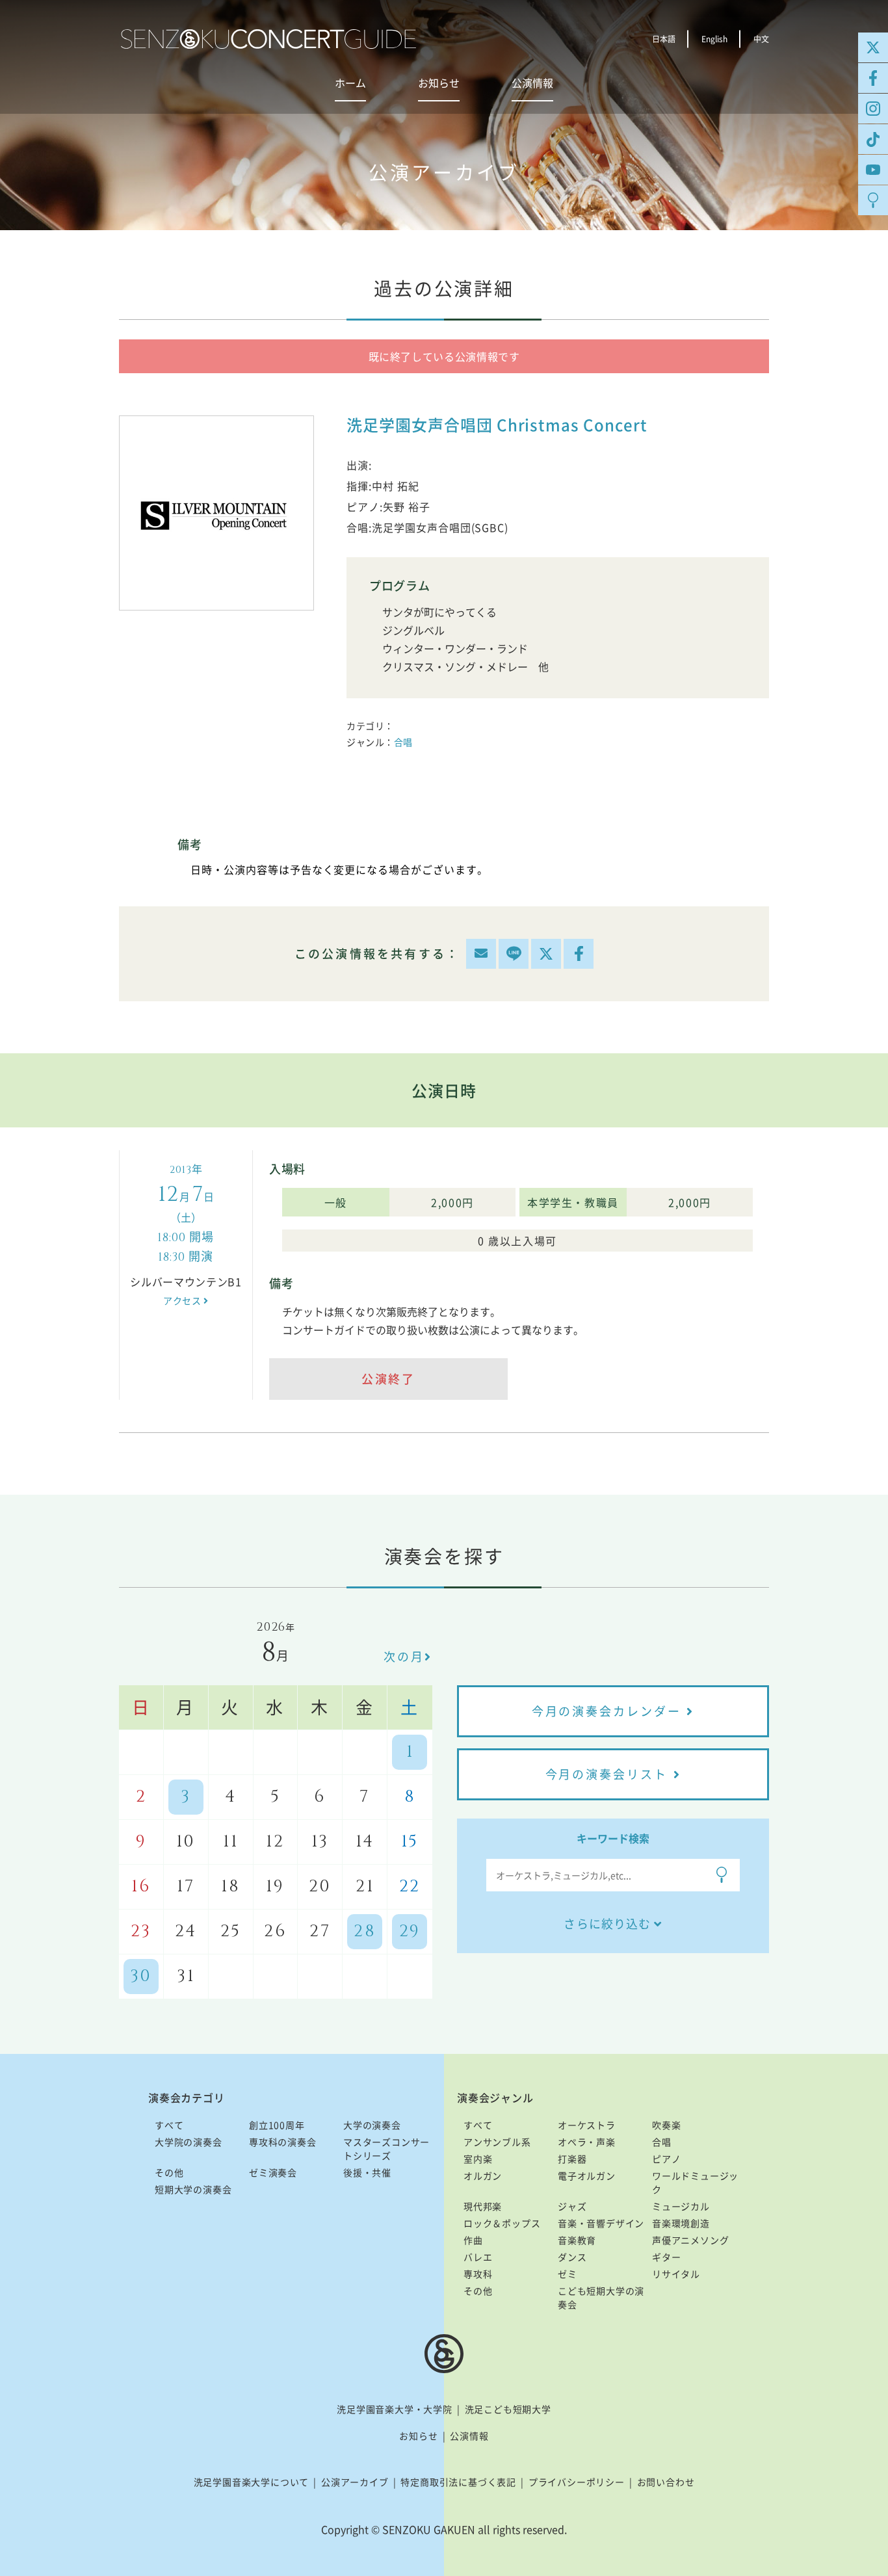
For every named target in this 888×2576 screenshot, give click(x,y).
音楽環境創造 (681, 2223)
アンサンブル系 (497, 2142)
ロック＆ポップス (502, 2223)
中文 (761, 39)
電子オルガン (587, 2175)
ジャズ (572, 2206)
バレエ (478, 2257)
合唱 (403, 742)
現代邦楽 (483, 2206)
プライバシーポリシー (577, 2482)
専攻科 (478, 2274)
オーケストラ (587, 2125)
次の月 (404, 1656)
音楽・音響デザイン (601, 2223)
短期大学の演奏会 (193, 2189)
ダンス (572, 2257)
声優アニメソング (690, 2240)
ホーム (350, 83)
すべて (169, 2125)
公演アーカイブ (355, 2482)
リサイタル (676, 2274)
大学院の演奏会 (189, 2142)
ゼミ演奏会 (273, 2172)
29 (410, 1931)
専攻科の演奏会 (283, 2142)
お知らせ (439, 83)
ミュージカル (681, 2206)
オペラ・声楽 (587, 2142)
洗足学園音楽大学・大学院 (395, 2409)
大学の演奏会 (372, 2125)
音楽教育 (577, 2240)
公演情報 (532, 83)
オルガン (483, 2175)
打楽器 (572, 2159)
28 (365, 1931)
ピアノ (666, 2159)
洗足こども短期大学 (508, 2409)
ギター (666, 2257)
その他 (169, 2172)
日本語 (664, 39)
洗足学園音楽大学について (252, 2482)
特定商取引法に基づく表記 (458, 2482)
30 (141, 1976)
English (714, 39)
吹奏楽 (666, 2125)
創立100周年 (277, 2125)
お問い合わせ (666, 2482)
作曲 (473, 2240)
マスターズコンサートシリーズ (386, 2149)
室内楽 (478, 2159)
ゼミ (568, 2274)
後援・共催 (367, 2172)
